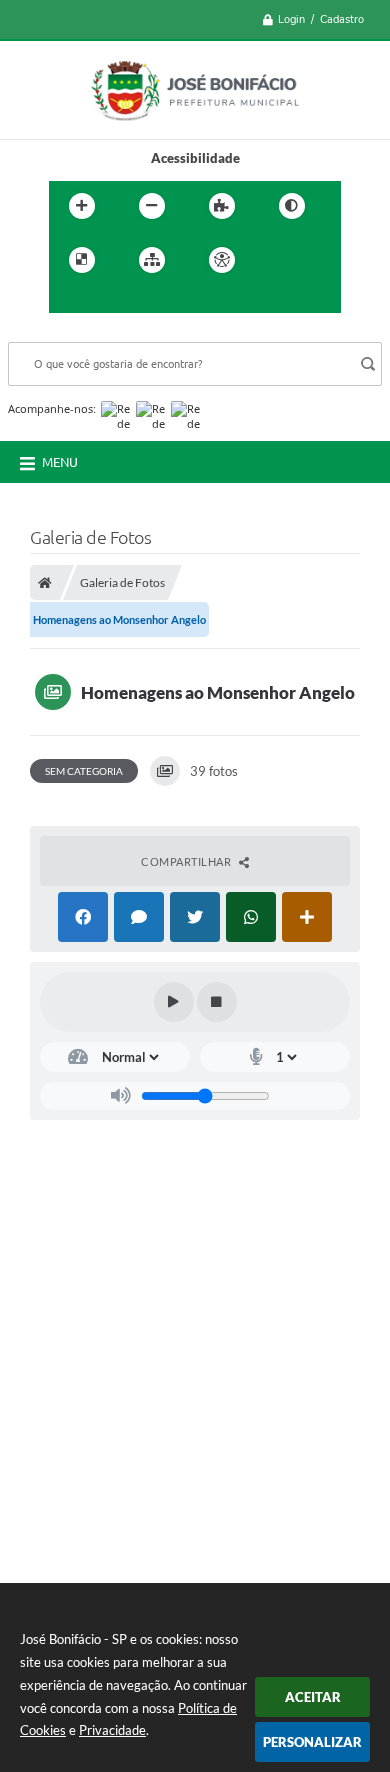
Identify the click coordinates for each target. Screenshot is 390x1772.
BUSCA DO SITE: (67, 332)
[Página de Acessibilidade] (222, 260)
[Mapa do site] (152, 260)
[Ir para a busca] (113, 301)
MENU (60, 462)
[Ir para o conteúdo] (279, 260)
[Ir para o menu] (69, 301)
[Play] (174, 1002)
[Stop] (217, 1002)
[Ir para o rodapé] (157, 301)
